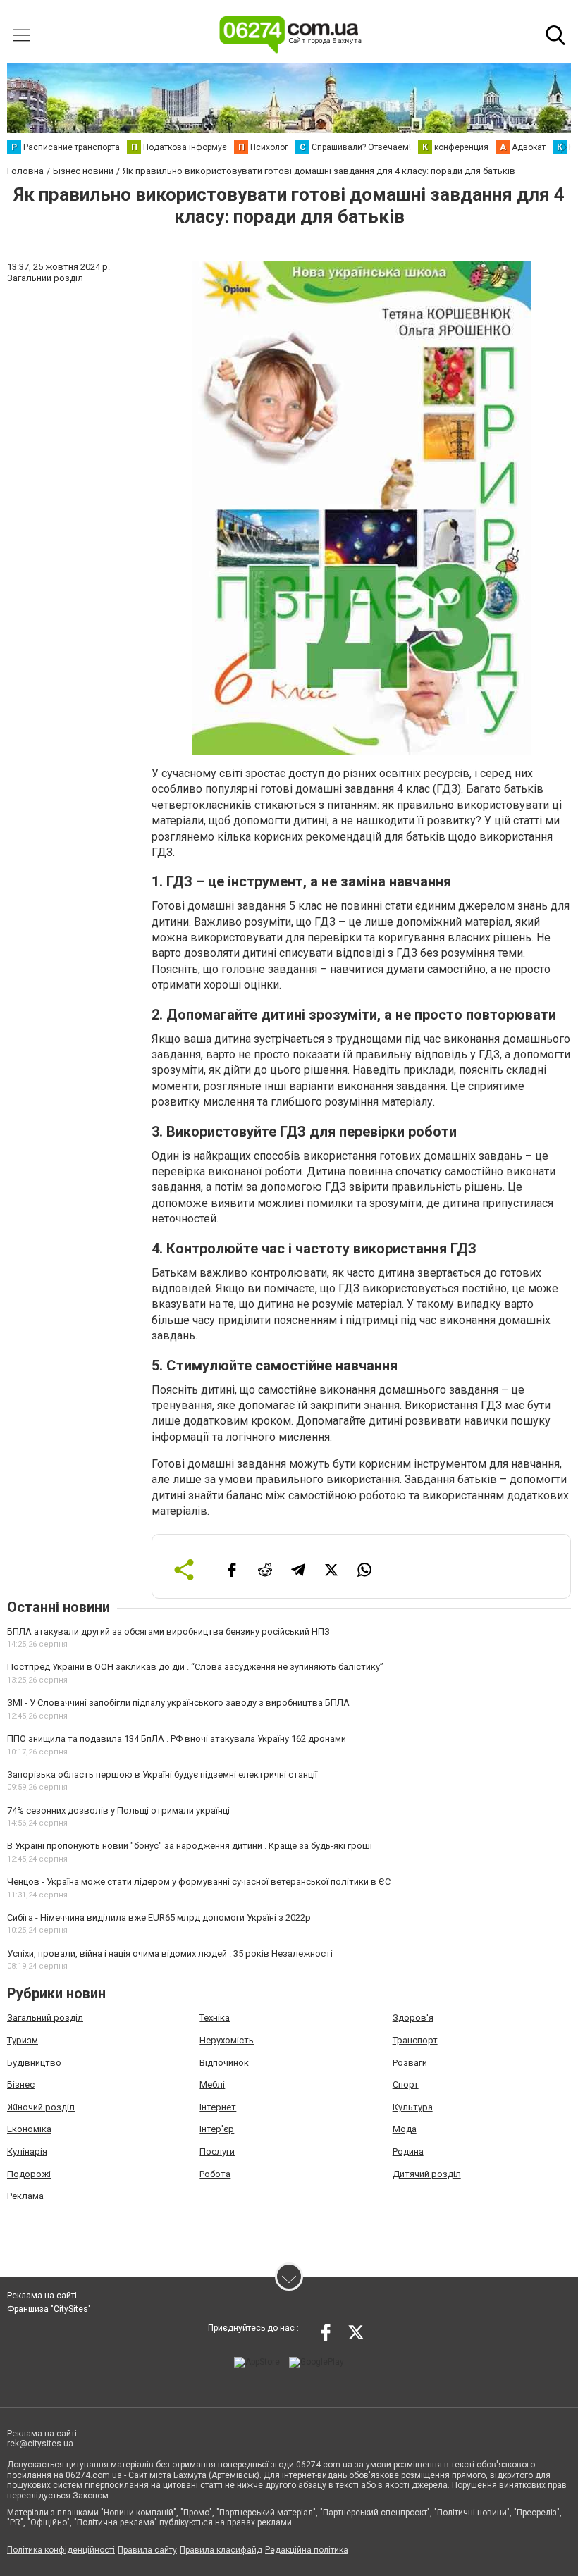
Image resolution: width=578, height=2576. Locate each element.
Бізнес (21, 2085)
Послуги (217, 2151)
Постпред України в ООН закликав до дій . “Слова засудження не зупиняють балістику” (195, 1667)
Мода (405, 2129)
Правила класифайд (221, 2550)
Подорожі (29, 2174)
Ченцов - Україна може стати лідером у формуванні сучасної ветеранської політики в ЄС (199, 1882)
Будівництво (34, 2063)
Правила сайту (147, 2550)
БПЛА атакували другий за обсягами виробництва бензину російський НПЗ (168, 1631)
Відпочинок (224, 2063)
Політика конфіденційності (61, 2550)
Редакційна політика (307, 2550)
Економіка (29, 2129)
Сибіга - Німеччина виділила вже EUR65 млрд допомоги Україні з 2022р (159, 1918)
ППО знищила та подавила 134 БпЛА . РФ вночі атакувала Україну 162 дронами (177, 1739)
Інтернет (218, 2107)
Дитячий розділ (427, 2174)
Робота (215, 2174)
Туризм (23, 2040)
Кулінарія (27, 2151)
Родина (408, 2151)
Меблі (212, 2085)
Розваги (410, 2063)
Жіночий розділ (41, 2107)
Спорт (406, 2085)
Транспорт (415, 2040)
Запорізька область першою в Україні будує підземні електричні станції (162, 1775)
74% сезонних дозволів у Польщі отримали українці (118, 1810)
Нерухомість (227, 2040)
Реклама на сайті (42, 2296)
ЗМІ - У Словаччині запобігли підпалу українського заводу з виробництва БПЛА (178, 1703)
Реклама (25, 2196)
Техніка (215, 2018)
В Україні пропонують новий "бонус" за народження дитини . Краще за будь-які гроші (190, 1846)
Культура (413, 2107)
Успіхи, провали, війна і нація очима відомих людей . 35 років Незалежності (170, 1953)
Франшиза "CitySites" (49, 2309)
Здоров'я (413, 2018)
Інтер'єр (217, 2129)
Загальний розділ (45, 2018)
